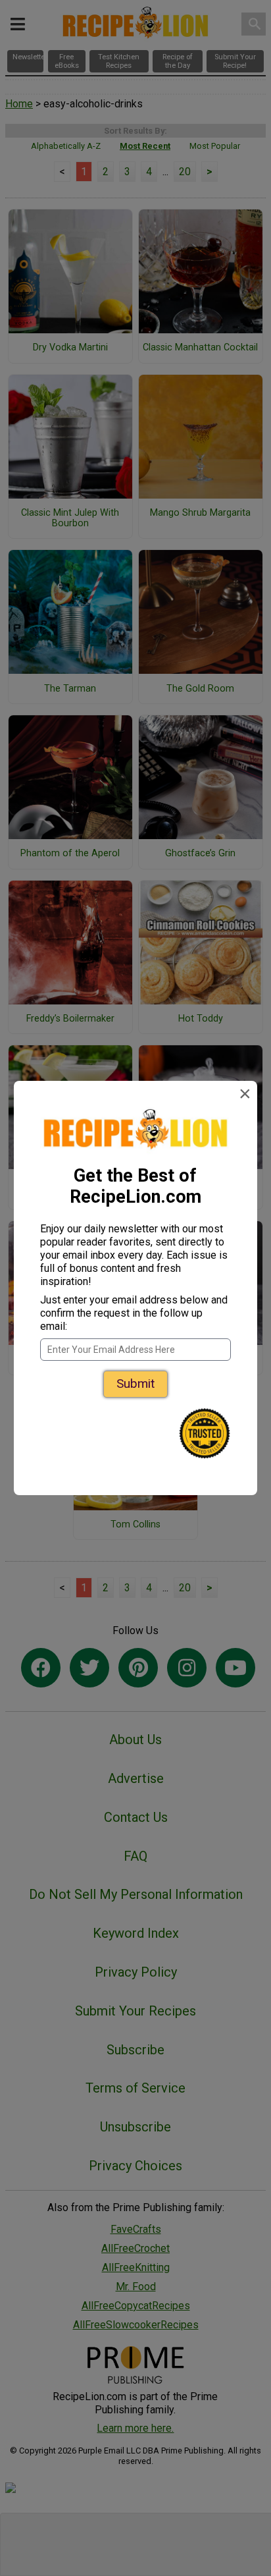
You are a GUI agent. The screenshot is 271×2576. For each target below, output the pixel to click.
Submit (135, 1384)
